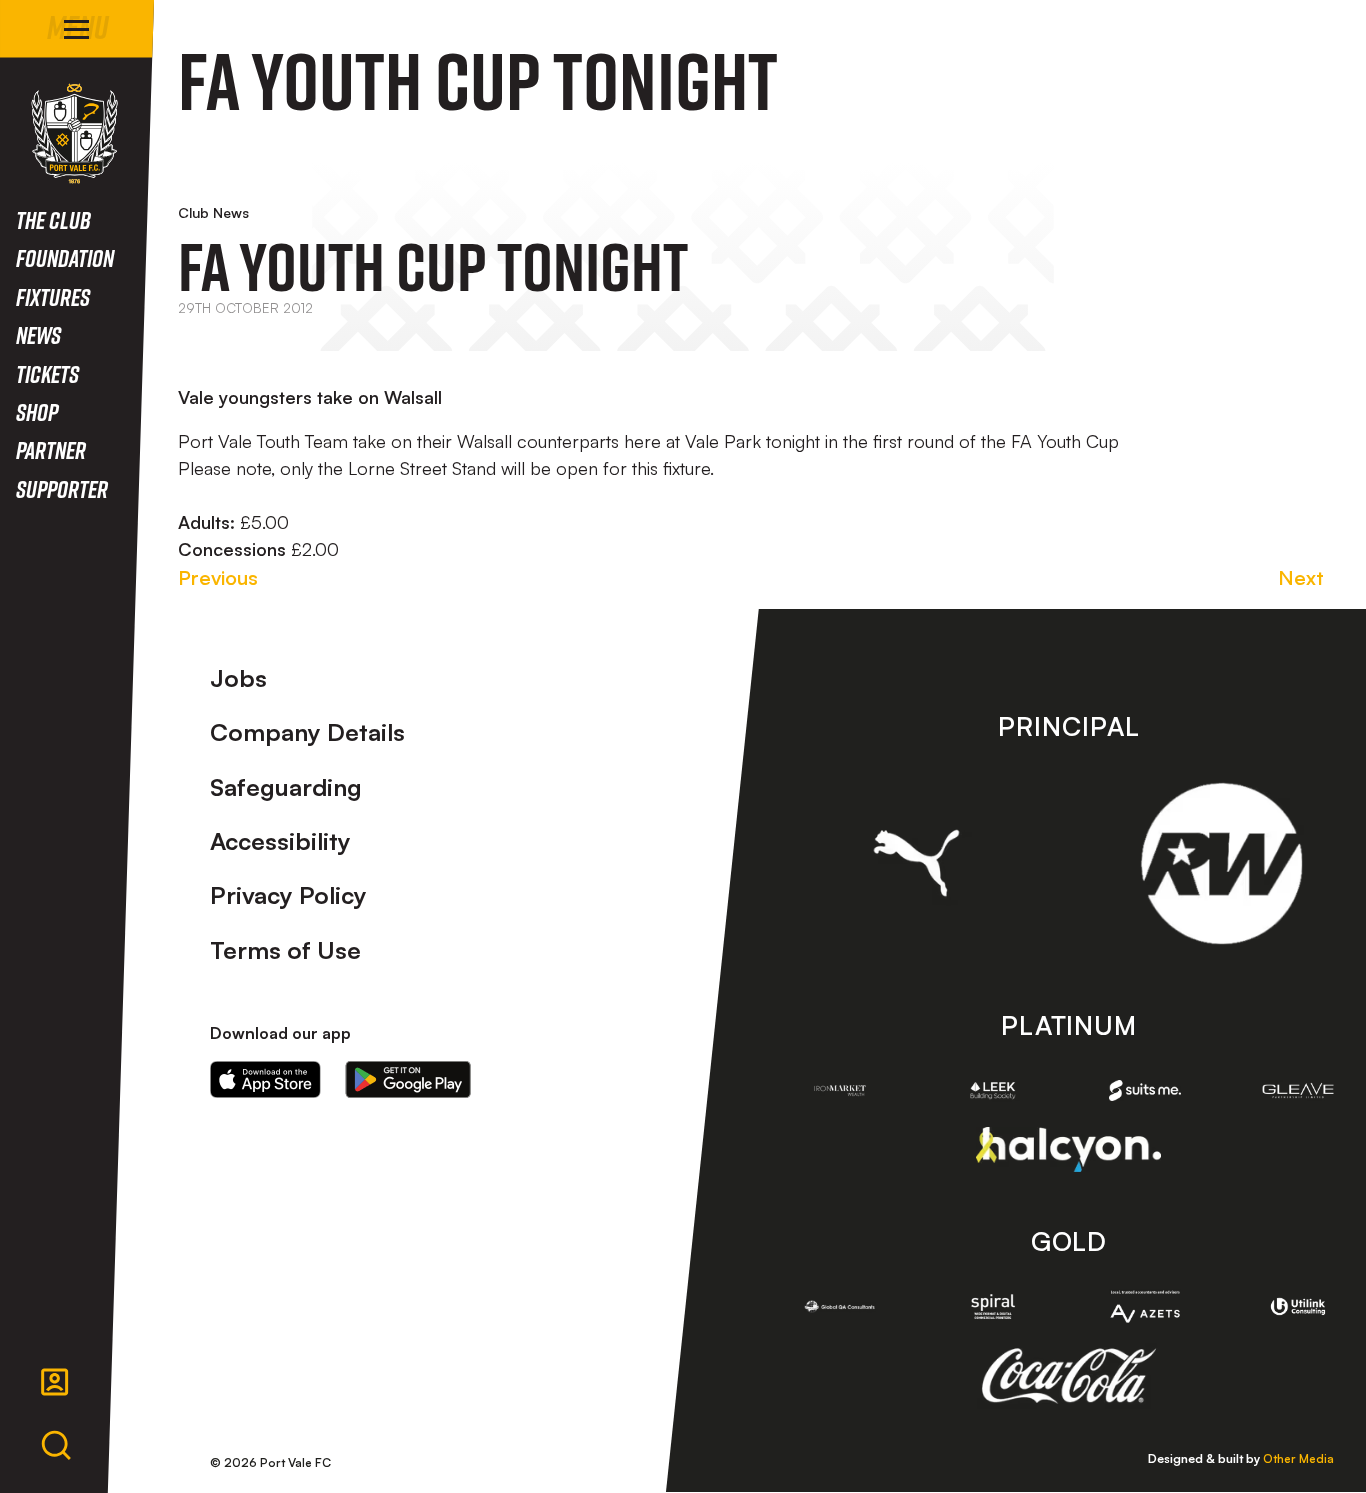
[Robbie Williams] (1221, 863)
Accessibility (280, 841)
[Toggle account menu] (55, 1382)
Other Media (1298, 1458)
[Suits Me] (1145, 1090)
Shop (37, 411)
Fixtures (53, 296)
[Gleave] (1298, 1090)
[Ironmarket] (840, 1090)
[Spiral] (992, 1306)
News (38, 334)
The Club (53, 219)
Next (1301, 577)
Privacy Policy (288, 895)
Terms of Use (285, 950)
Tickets (47, 373)
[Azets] (1145, 1306)
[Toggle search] (56, 1446)
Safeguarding (286, 787)
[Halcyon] (1068, 1149)
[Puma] (916, 863)
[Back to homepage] (74, 133)
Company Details (307, 732)
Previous (218, 577)
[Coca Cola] (1068, 1376)
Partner (51, 449)
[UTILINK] (1298, 1306)
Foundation (65, 257)
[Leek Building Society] (992, 1090)
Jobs (238, 678)
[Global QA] (840, 1306)
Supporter (62, 488)
